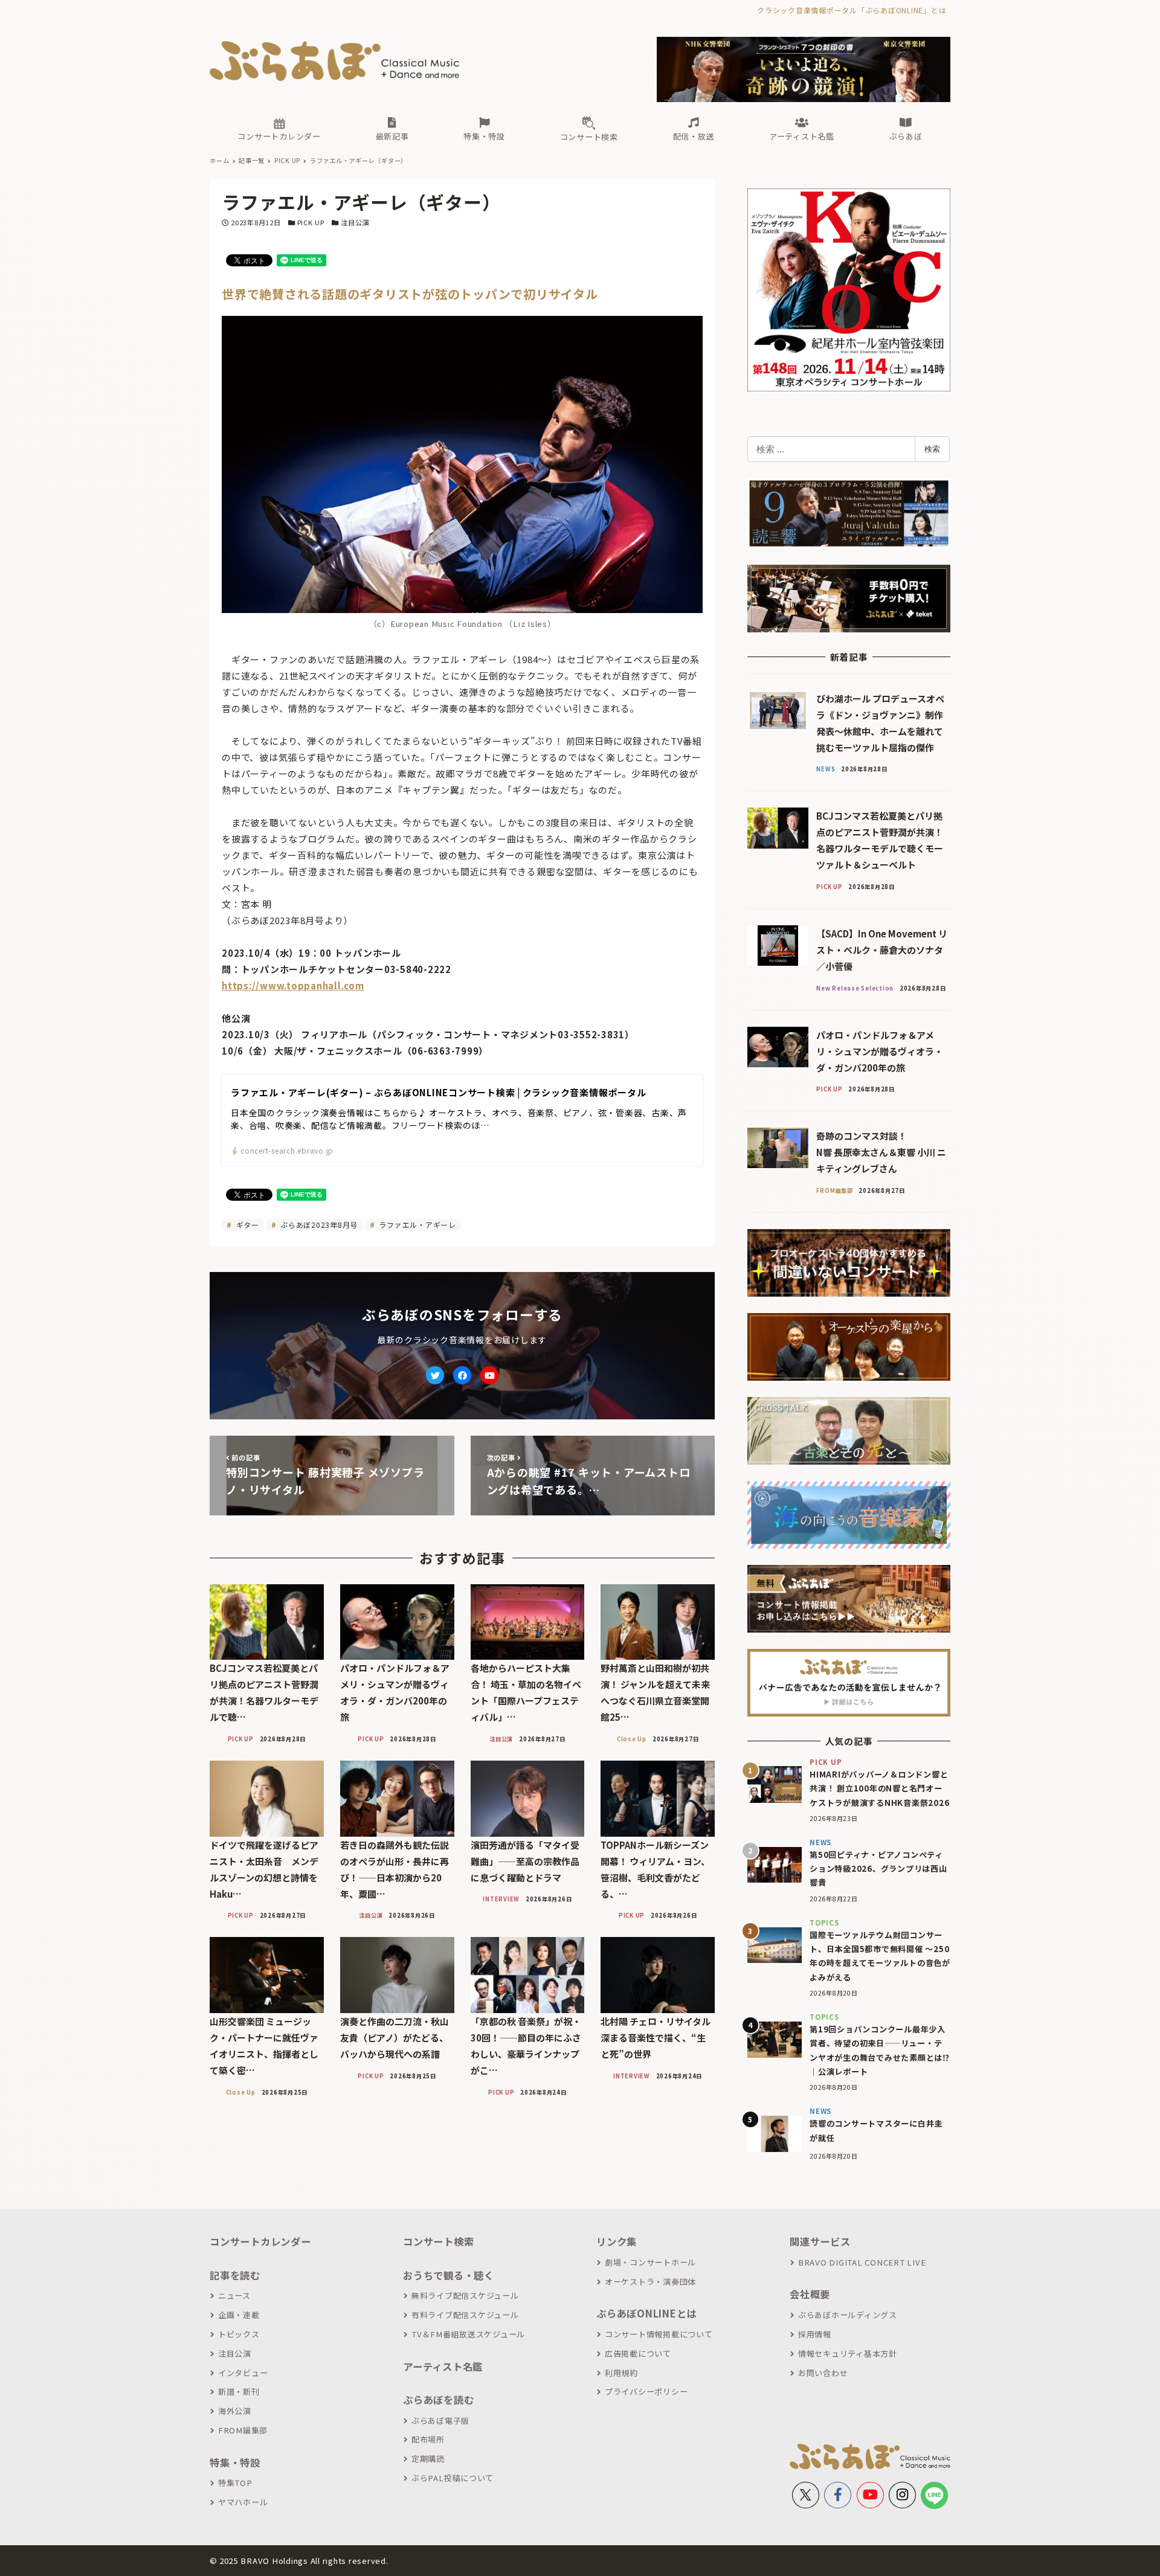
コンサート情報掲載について (659, 2334)
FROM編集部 (243, 2430)
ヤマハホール (243, 2502)
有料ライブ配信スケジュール (465, 2315)
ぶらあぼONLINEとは (646, 2313)
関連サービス (820, 2241)
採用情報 (815, 2334)
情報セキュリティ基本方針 (848, 2353)
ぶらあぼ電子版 (440, 2420)
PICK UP (311, 222)
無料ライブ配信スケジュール (465, 2295)
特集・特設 (235, 2462)
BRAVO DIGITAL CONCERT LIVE (862, 2262)
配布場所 (428, 2439)
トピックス (239, 2334)
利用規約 (621, 2373)
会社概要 (810, 2294)
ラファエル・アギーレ (417, 1225)
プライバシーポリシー (646, 2391)
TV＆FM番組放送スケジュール (468, 2334)
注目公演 (355, 222)
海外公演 (235, 2411)
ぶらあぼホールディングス (848, 2315)
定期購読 (428, 2459)
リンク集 (617, 2241)
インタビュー (243, 2373)
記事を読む (235, 2275)
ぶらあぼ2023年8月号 (318, 1225)
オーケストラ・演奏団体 (650, 2282)
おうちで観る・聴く (449, 2275)
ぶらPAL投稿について (453, 2478)
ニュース (234, 2295)
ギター (246, 1225)
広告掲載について (638, 2353)
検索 (932, 449)
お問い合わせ (823, 2373)
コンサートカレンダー (260, 2241)
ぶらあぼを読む (438, 2400)
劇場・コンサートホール (650, 2262)
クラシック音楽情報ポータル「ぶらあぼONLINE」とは (852, 10)
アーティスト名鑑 (443, 2366)
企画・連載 (239, 2315)
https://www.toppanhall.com (293, 985)
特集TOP (235, 2483)
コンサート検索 (438, 2241)
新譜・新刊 (239, 2391)
